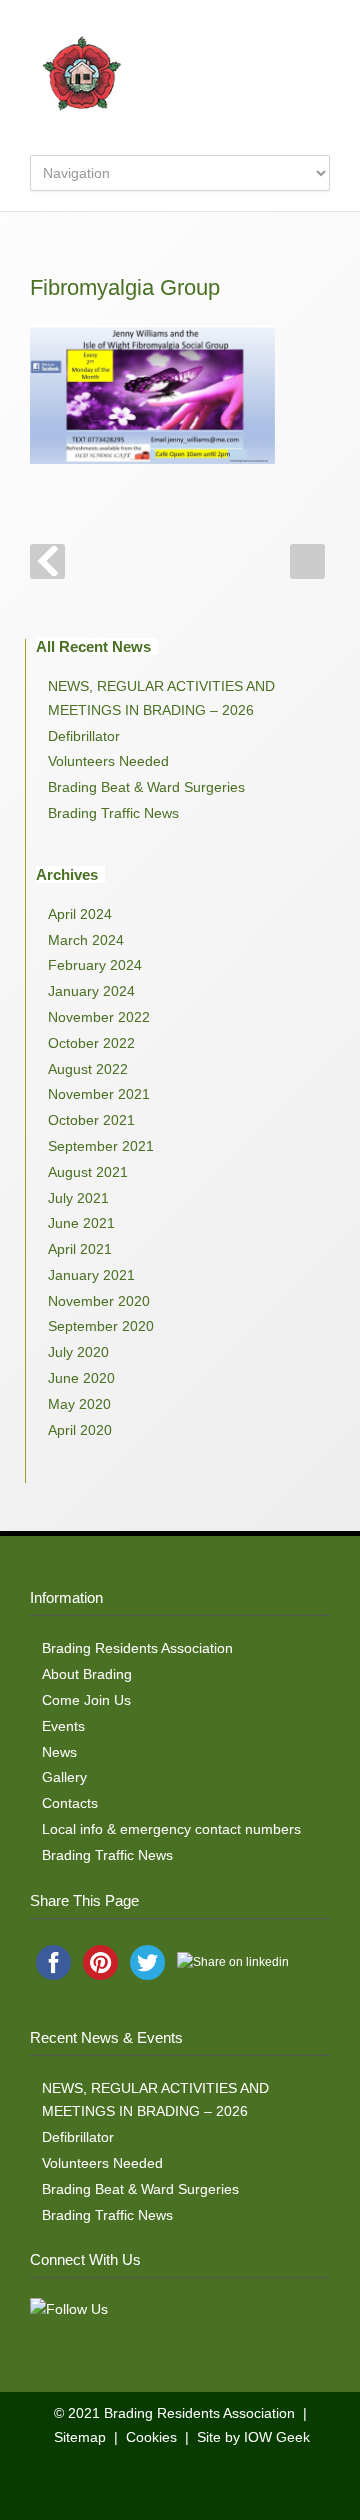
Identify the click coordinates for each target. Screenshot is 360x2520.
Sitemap (80, 2437)
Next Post (307, 561)
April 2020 (80, 1430)
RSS (195, 2480)
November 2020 (99, 1301)
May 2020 (79, 1404)
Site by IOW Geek (253, 2437)
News (59, 1752)
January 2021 (91, 1275)
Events (63, 1726)
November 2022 (99, 1017)
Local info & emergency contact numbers (171, 1829)
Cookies (151, 2437)
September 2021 (101, 1146)
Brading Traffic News (113, 813)
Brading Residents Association (137, 1648)
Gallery (64, 1777)
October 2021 (91, 1120)
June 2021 (81, 1223)
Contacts (70, 1803)
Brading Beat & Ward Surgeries (146, 787)
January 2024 (91, 991)
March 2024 (86, 940)
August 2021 (88, 1172)
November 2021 (99, 1094)
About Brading (87, 1674)
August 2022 (88, 1069)
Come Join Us (86, 1700)
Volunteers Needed (108, 761)
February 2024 (95, 965)
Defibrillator (84, 736)
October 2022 (91, 1043)
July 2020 (78, 1352)
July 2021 (78, 1198)
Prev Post (47, 561)
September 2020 (101, 1326)
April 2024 (80, 914)
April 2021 (80, 1249)
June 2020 (81, 1378)
